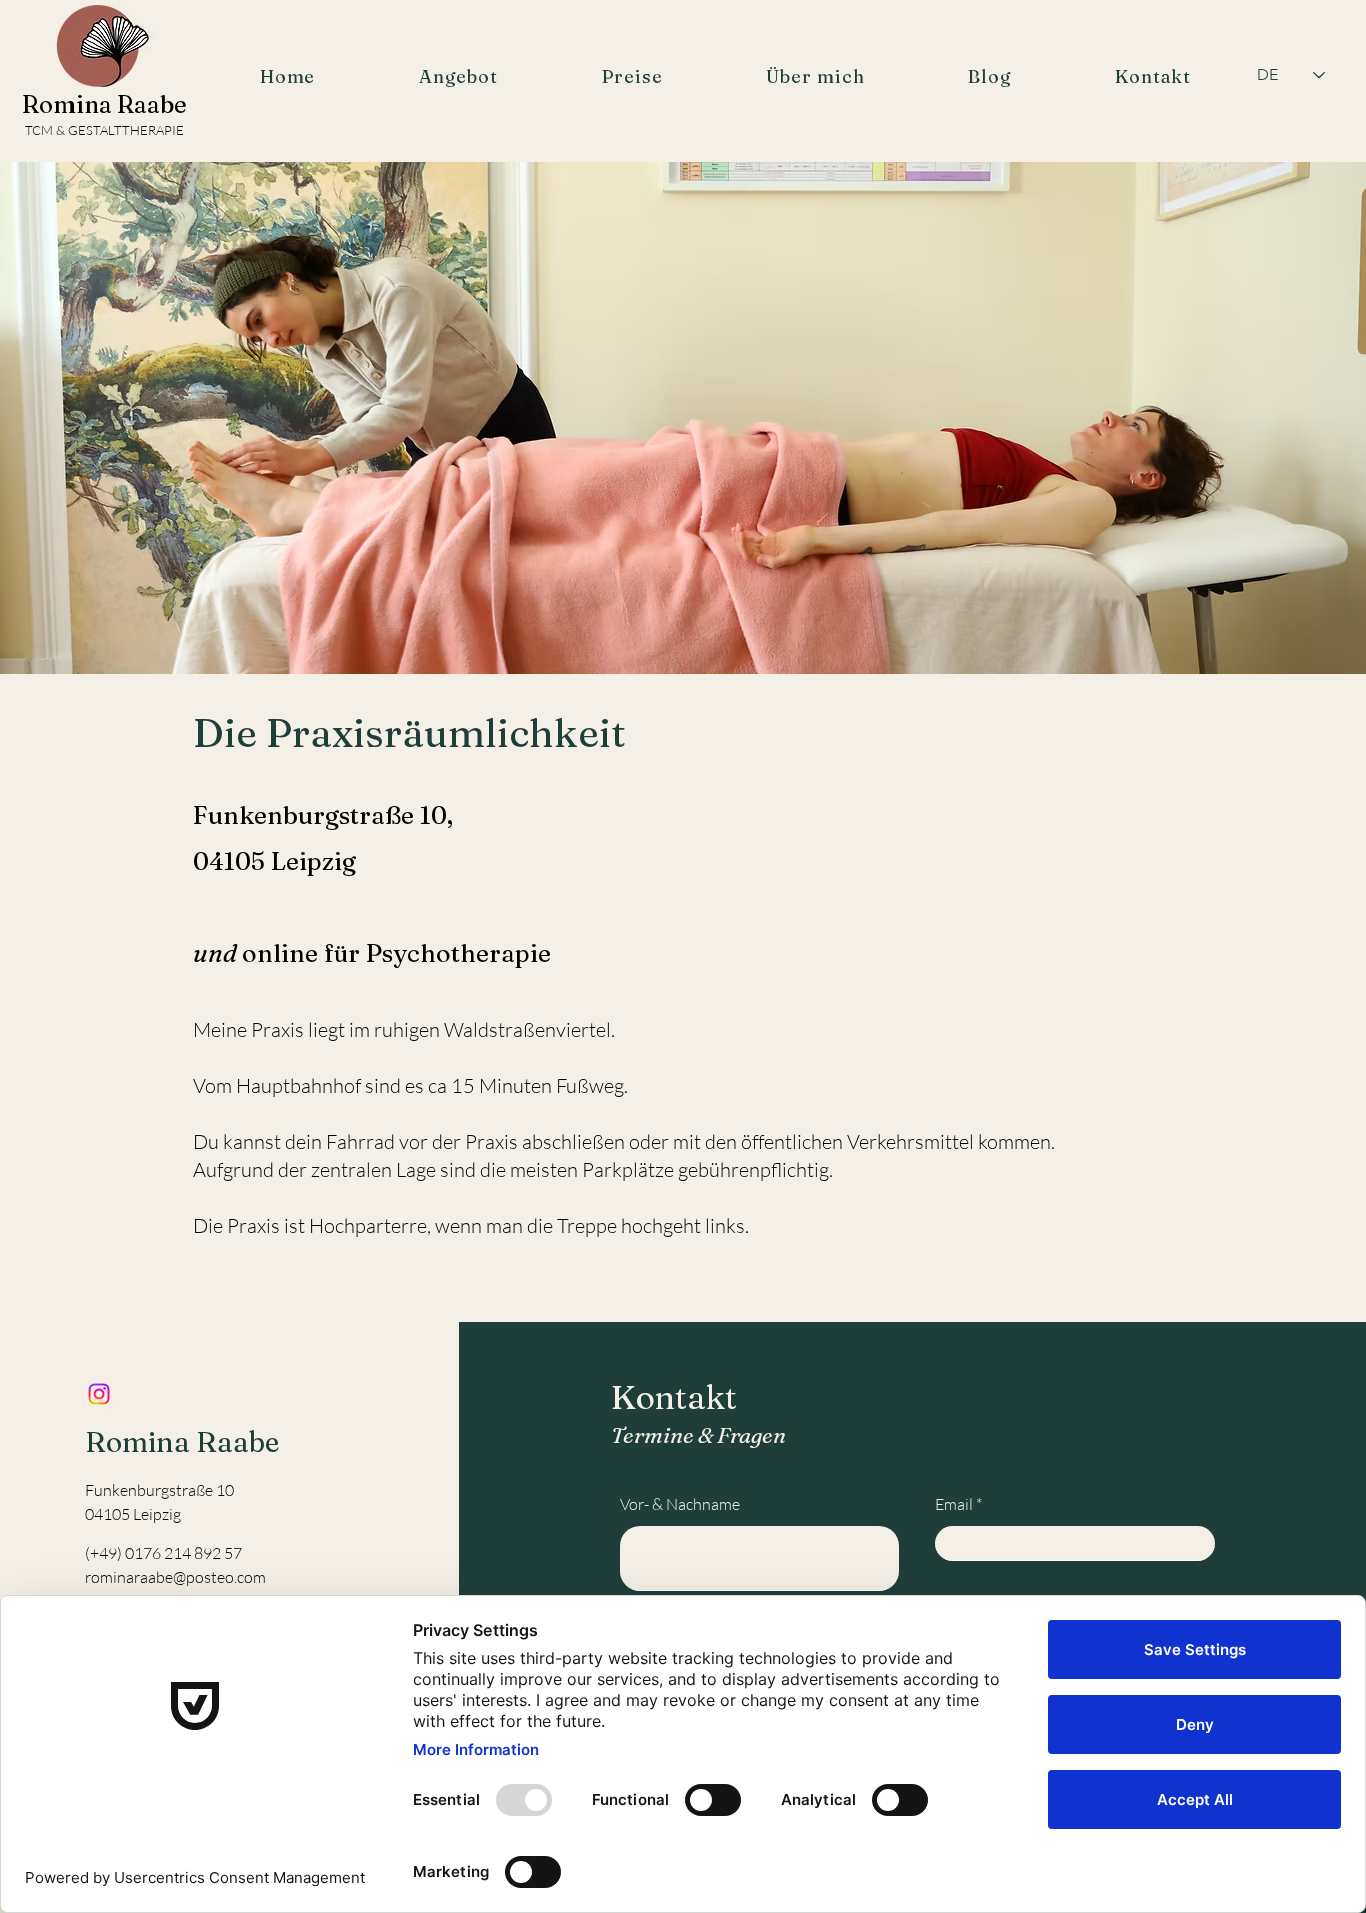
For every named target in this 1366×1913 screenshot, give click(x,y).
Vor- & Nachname (680, 1504)
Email (954, 1504)
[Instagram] (99, 1394)
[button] (458, 76)
